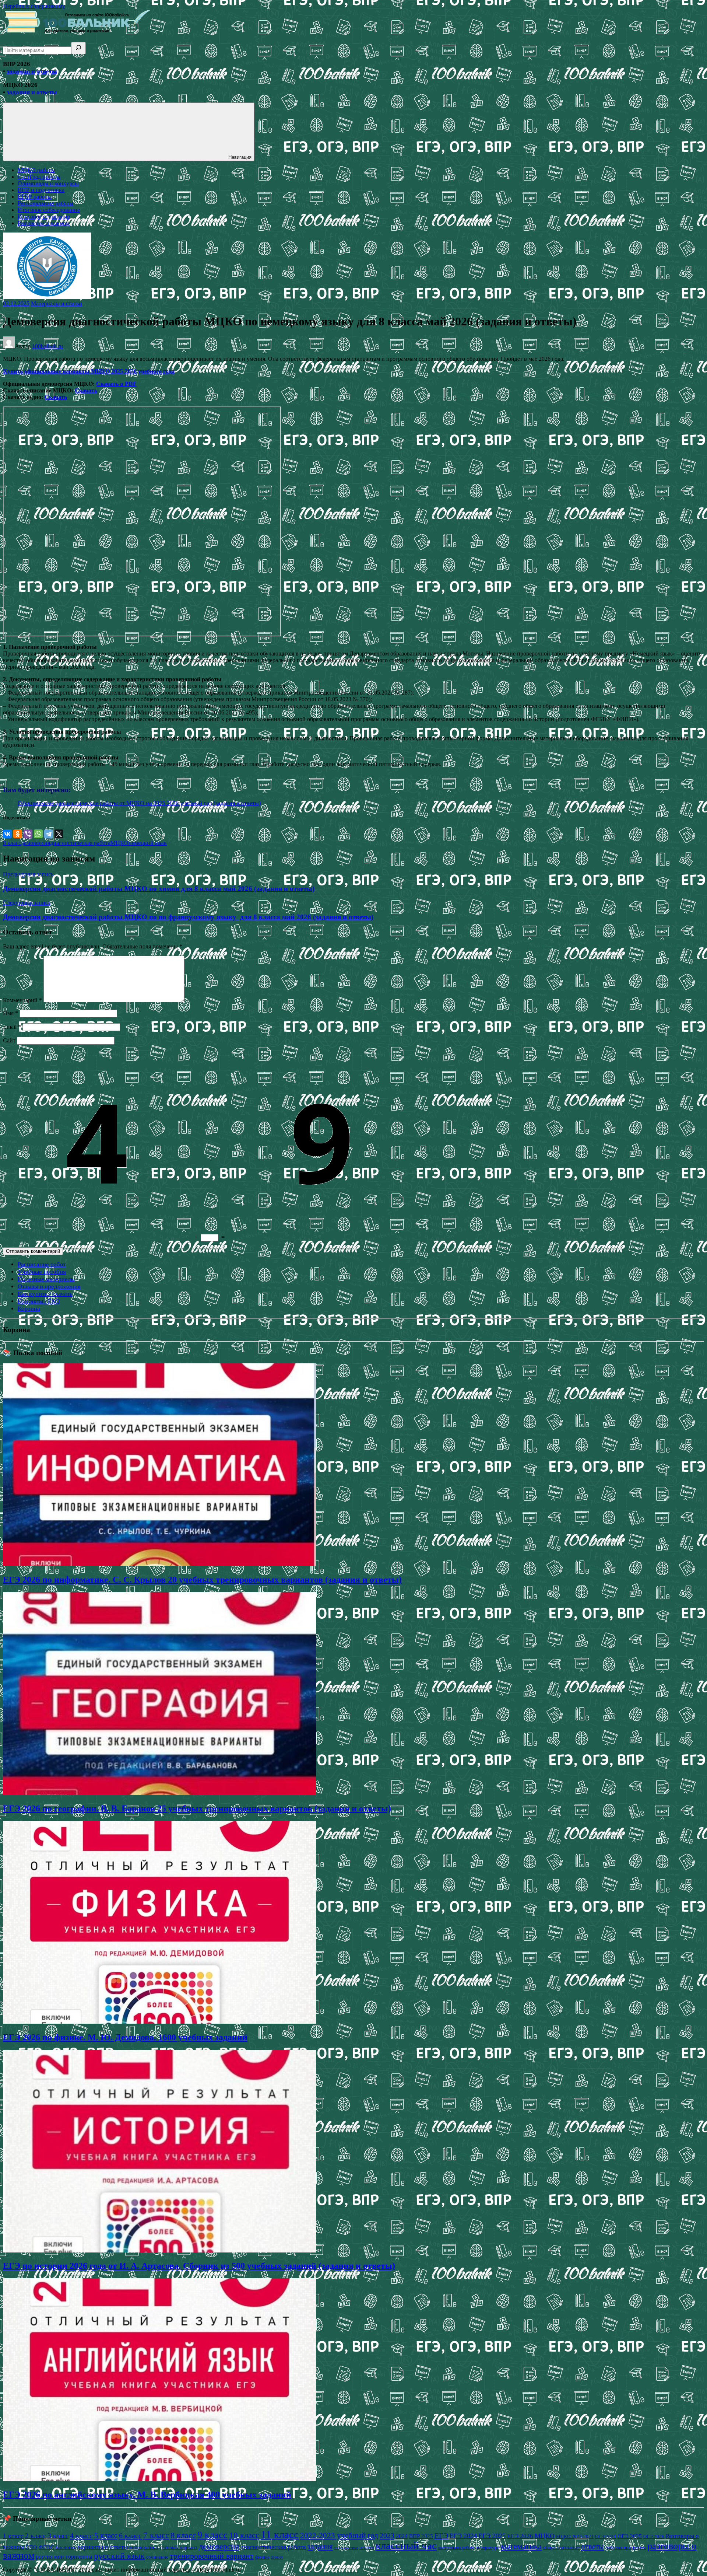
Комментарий (22, 1000)
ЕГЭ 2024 (463, 2536)
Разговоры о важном (44, 223)
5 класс (106, 2535)
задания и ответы (32, 71)
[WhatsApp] (38, 834)
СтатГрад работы (39, 177)
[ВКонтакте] (7, 834)
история (367, 2548)
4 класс (81, 2535)
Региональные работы (45, 203)
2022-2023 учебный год (339, 2535)
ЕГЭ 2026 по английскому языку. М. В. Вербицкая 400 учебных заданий (147, 2495)
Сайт (9, 1040)
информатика (346, 2548)
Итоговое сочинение (44, 216)
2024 (402, 2536)
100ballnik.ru (48, 346)
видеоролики (144, 2547)
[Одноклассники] (18, 834)
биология (66, 2547)
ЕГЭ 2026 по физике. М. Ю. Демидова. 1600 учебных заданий (125, 2037)
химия (277, 2557)
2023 (387, 2535)
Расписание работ (42, 1264)
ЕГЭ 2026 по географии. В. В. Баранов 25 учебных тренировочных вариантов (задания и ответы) (197, 1808)
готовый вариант (179, 2547)
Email (12, 1027)
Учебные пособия (42, 1272)
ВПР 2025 (421, 2536)
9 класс (212, 2535)
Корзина (29, 1309)
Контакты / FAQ (39, 1301)
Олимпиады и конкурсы (48, 183)
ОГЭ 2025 (630, 2536)
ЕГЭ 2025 (492, 2536)
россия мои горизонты (64, 2557)
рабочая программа (626, 2547)
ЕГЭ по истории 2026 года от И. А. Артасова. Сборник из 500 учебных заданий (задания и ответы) (199, 2266)
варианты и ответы (103, 2547)
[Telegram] (49, 834)
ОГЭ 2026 (654, 2536)
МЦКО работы (36, 170)
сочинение (157, 2557)
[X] (59, 834)
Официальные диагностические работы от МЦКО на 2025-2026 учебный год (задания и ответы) (139, 803)
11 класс (280, 2534)
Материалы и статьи (57, 303)
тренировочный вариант (212, 2556)
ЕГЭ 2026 (520, 2536)
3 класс (58, 2536)
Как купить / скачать (45, 1294)
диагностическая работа (80, 843)
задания (320, 2547)
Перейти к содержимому (34, 6)
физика (262, 2557)
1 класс (13, 2536)
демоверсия (36, 843)
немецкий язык (148, 843)
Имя (10, 1013)
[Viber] (28, 834)
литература (488, 2547)
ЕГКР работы (35, 197)
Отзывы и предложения (49, 1287)
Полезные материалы (46, 1279)
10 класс (244, 2535)
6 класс (130, 2535)
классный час (406, 2545)
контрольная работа (456, 2548)
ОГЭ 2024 (606, 2536)
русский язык (119, 2556)
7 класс (156, 2535)
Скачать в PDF (116, 384)
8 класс (12, 843)
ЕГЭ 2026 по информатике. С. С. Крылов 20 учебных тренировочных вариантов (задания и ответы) (202, 1580)
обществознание (561, 2547)
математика (521, 2546)
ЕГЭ (441, 2535)
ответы (592, 2547)
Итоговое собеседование (49, 210)
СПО (31, 2547)
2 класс (36, 2536)
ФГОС (46, 2547)
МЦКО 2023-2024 (575, 2536)
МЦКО (119, 843)
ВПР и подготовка (41, 190)
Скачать (86, 390)
